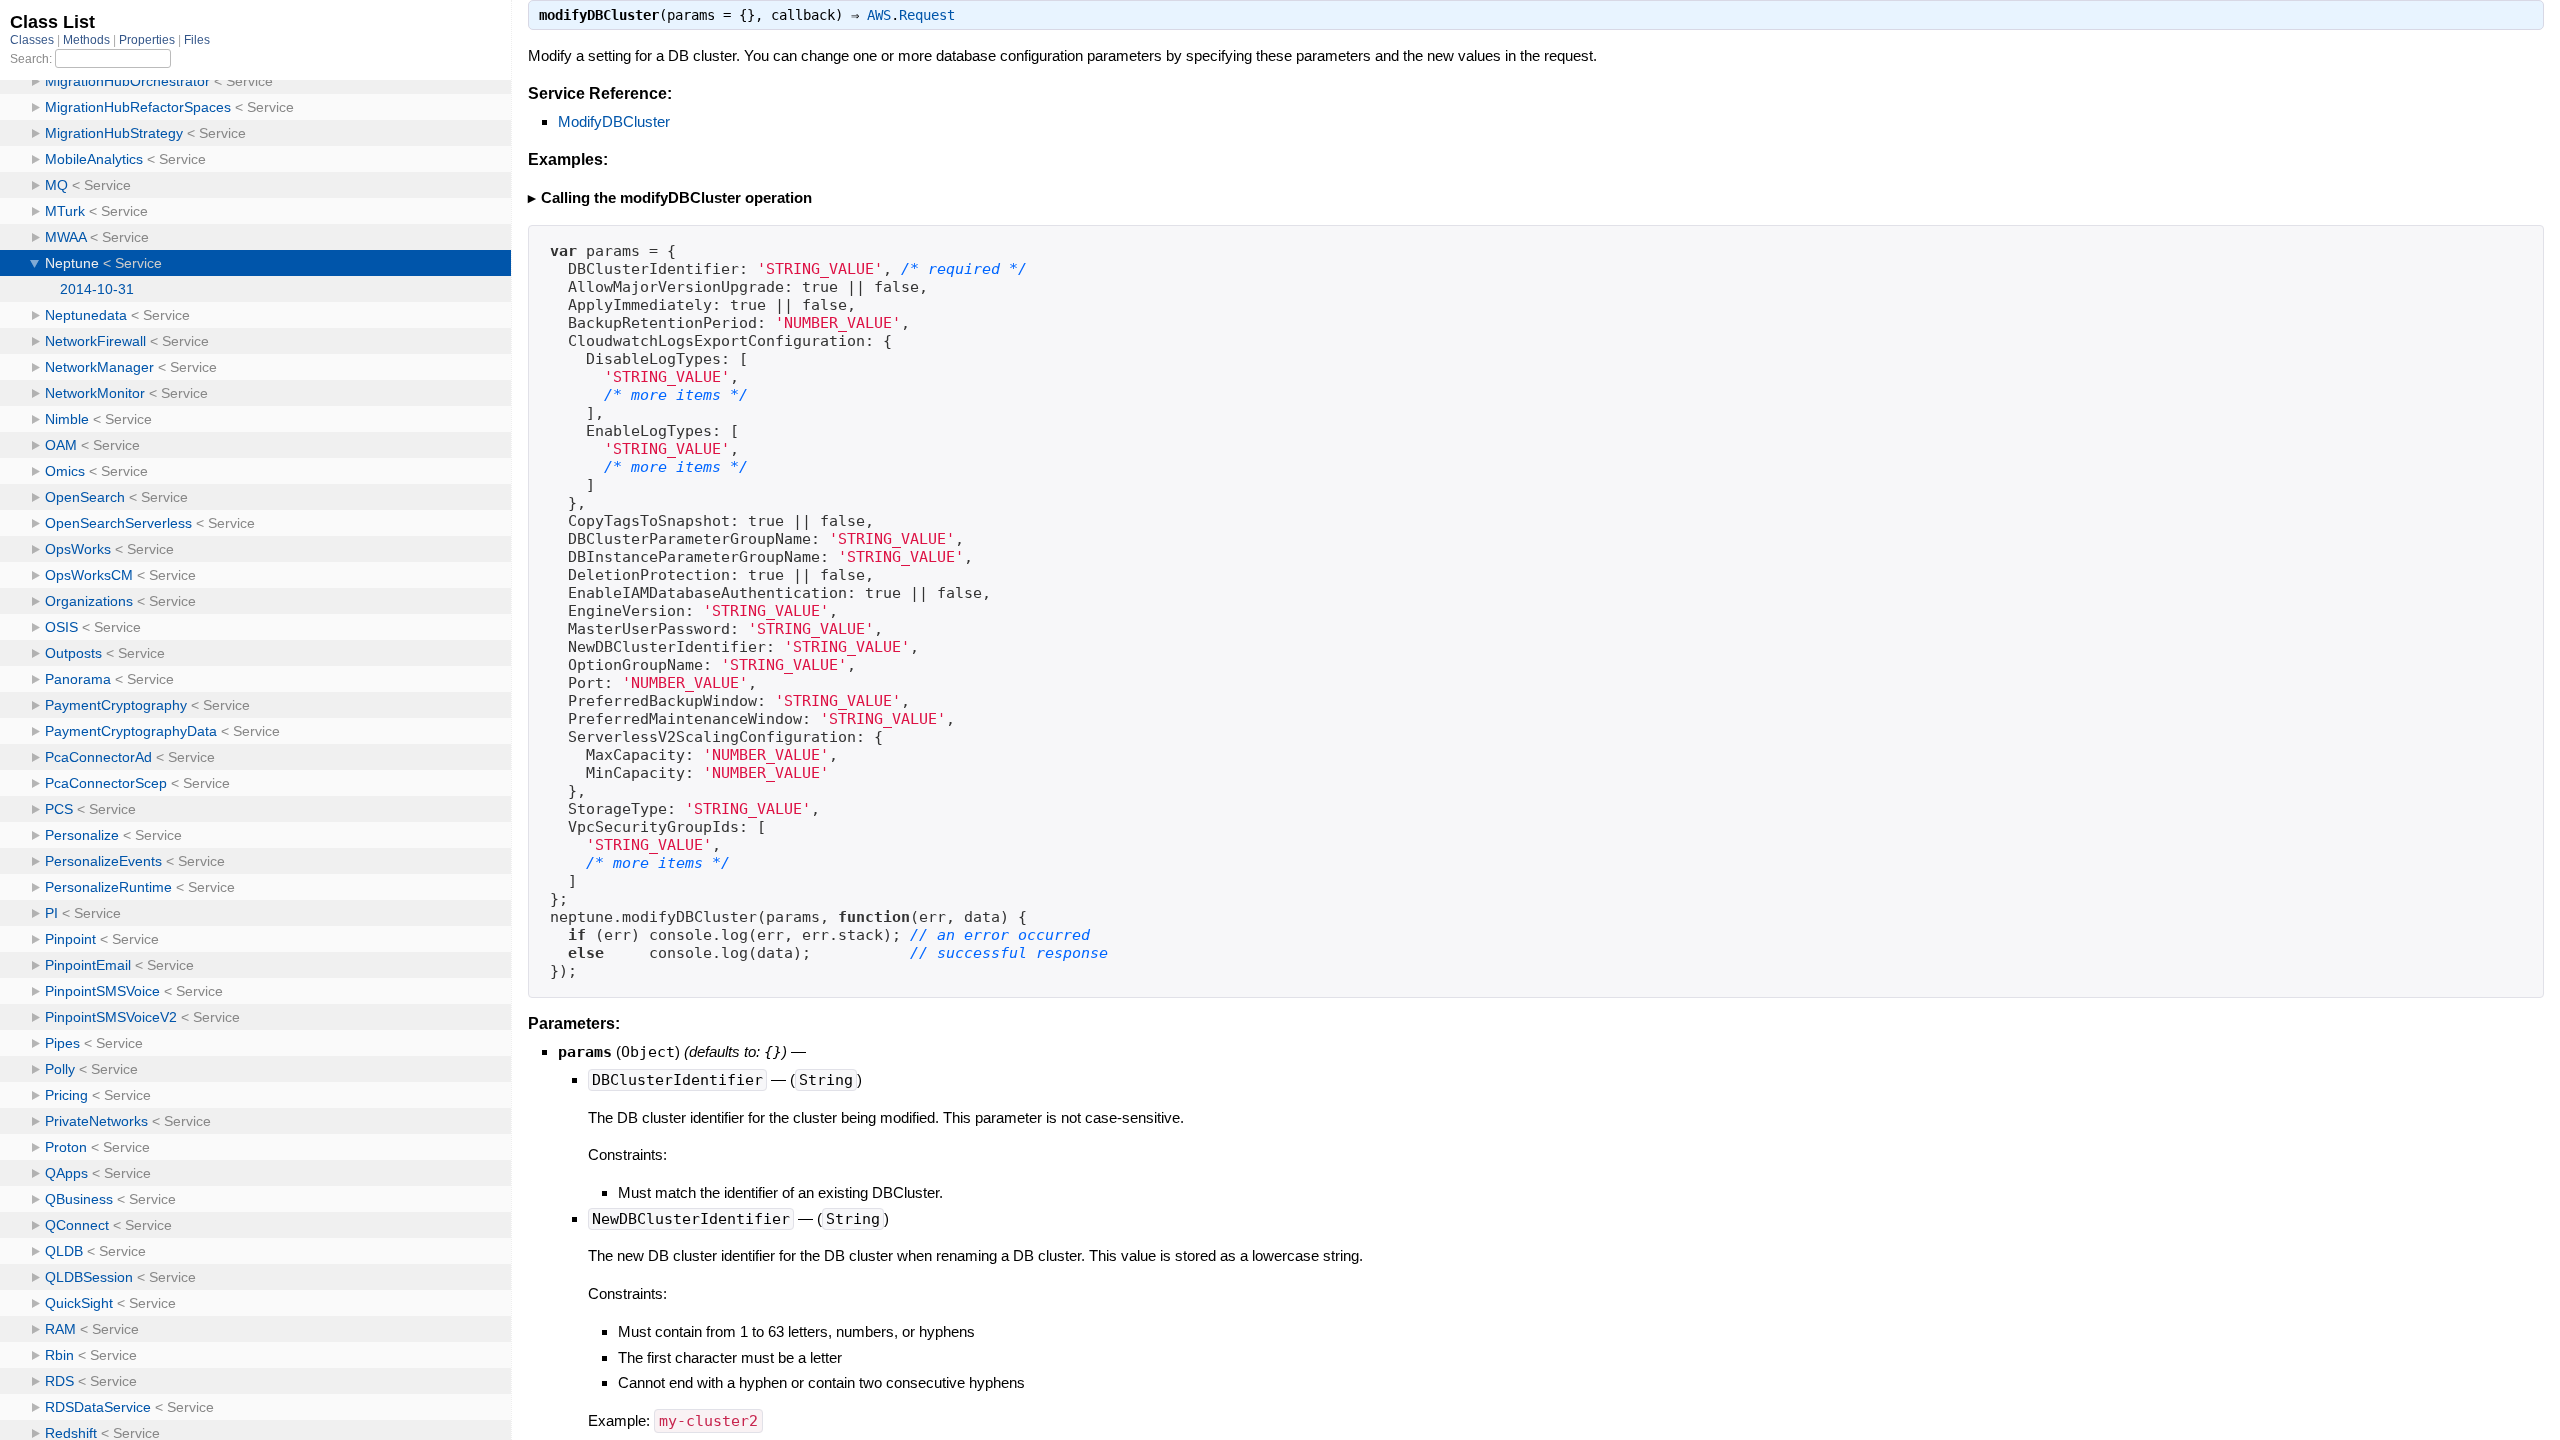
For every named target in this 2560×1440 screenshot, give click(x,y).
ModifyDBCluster (614, 121)
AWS (879, 15)
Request (927, 15)
